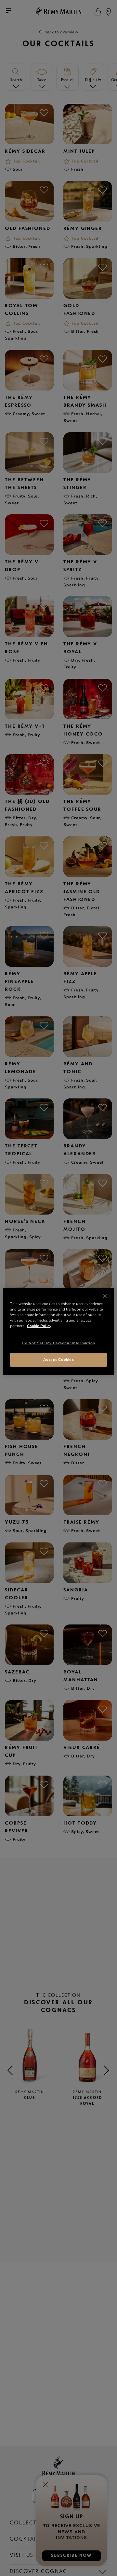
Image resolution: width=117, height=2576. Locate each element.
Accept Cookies (59, 1360)
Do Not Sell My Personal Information (58, 1343)
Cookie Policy (39, 1326)
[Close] (105, 1296)
